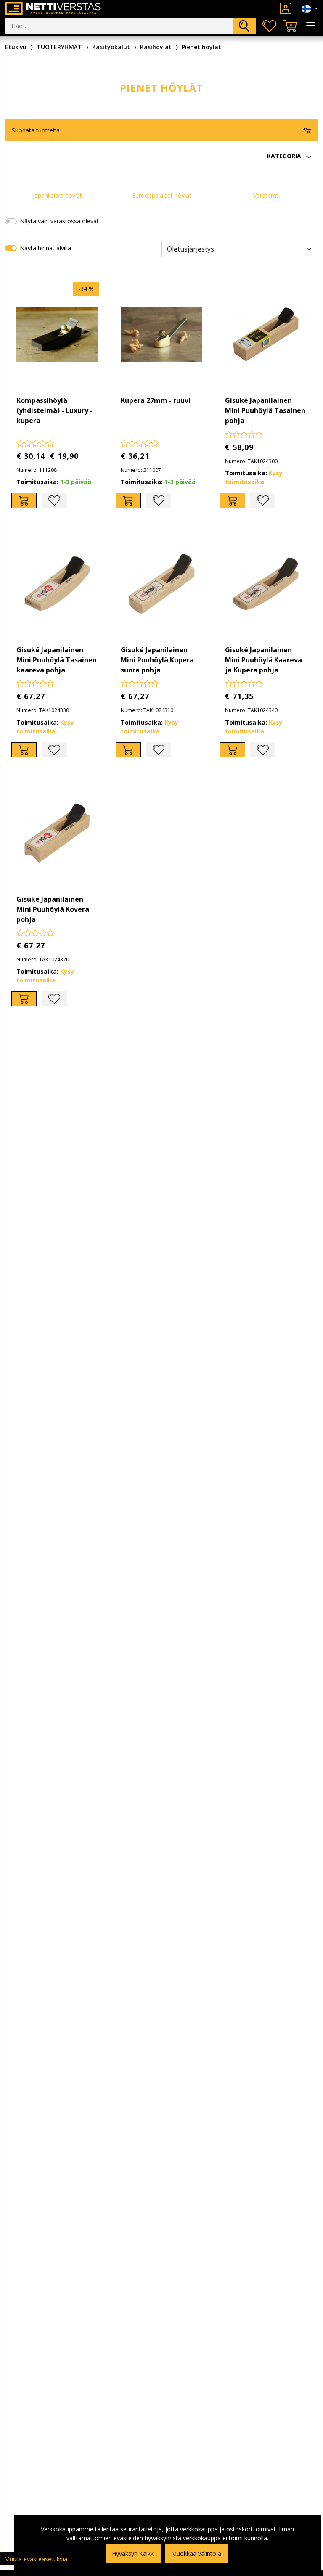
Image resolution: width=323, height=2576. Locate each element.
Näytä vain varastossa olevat (59, 221)
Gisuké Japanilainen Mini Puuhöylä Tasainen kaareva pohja (57, 660)
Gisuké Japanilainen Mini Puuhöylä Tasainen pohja (265, 410)
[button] (161, 156)
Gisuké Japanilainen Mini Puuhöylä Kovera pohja (53, 909)
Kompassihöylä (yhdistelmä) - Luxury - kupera (54, 410)
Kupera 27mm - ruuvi (156, 400)
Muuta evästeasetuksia (36, 2559)
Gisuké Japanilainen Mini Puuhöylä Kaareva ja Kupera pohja (263, 660)
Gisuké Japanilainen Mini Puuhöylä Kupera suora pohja (157, 660)
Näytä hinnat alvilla (45, 248)
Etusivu (16, 47)
